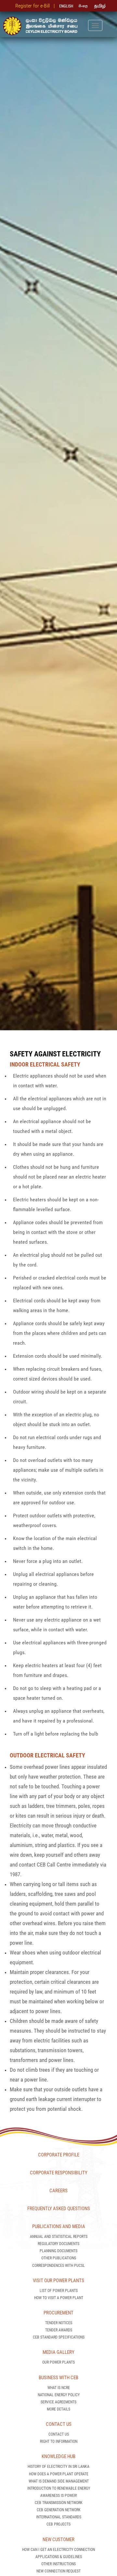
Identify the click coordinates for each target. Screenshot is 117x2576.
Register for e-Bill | (36, 6)
